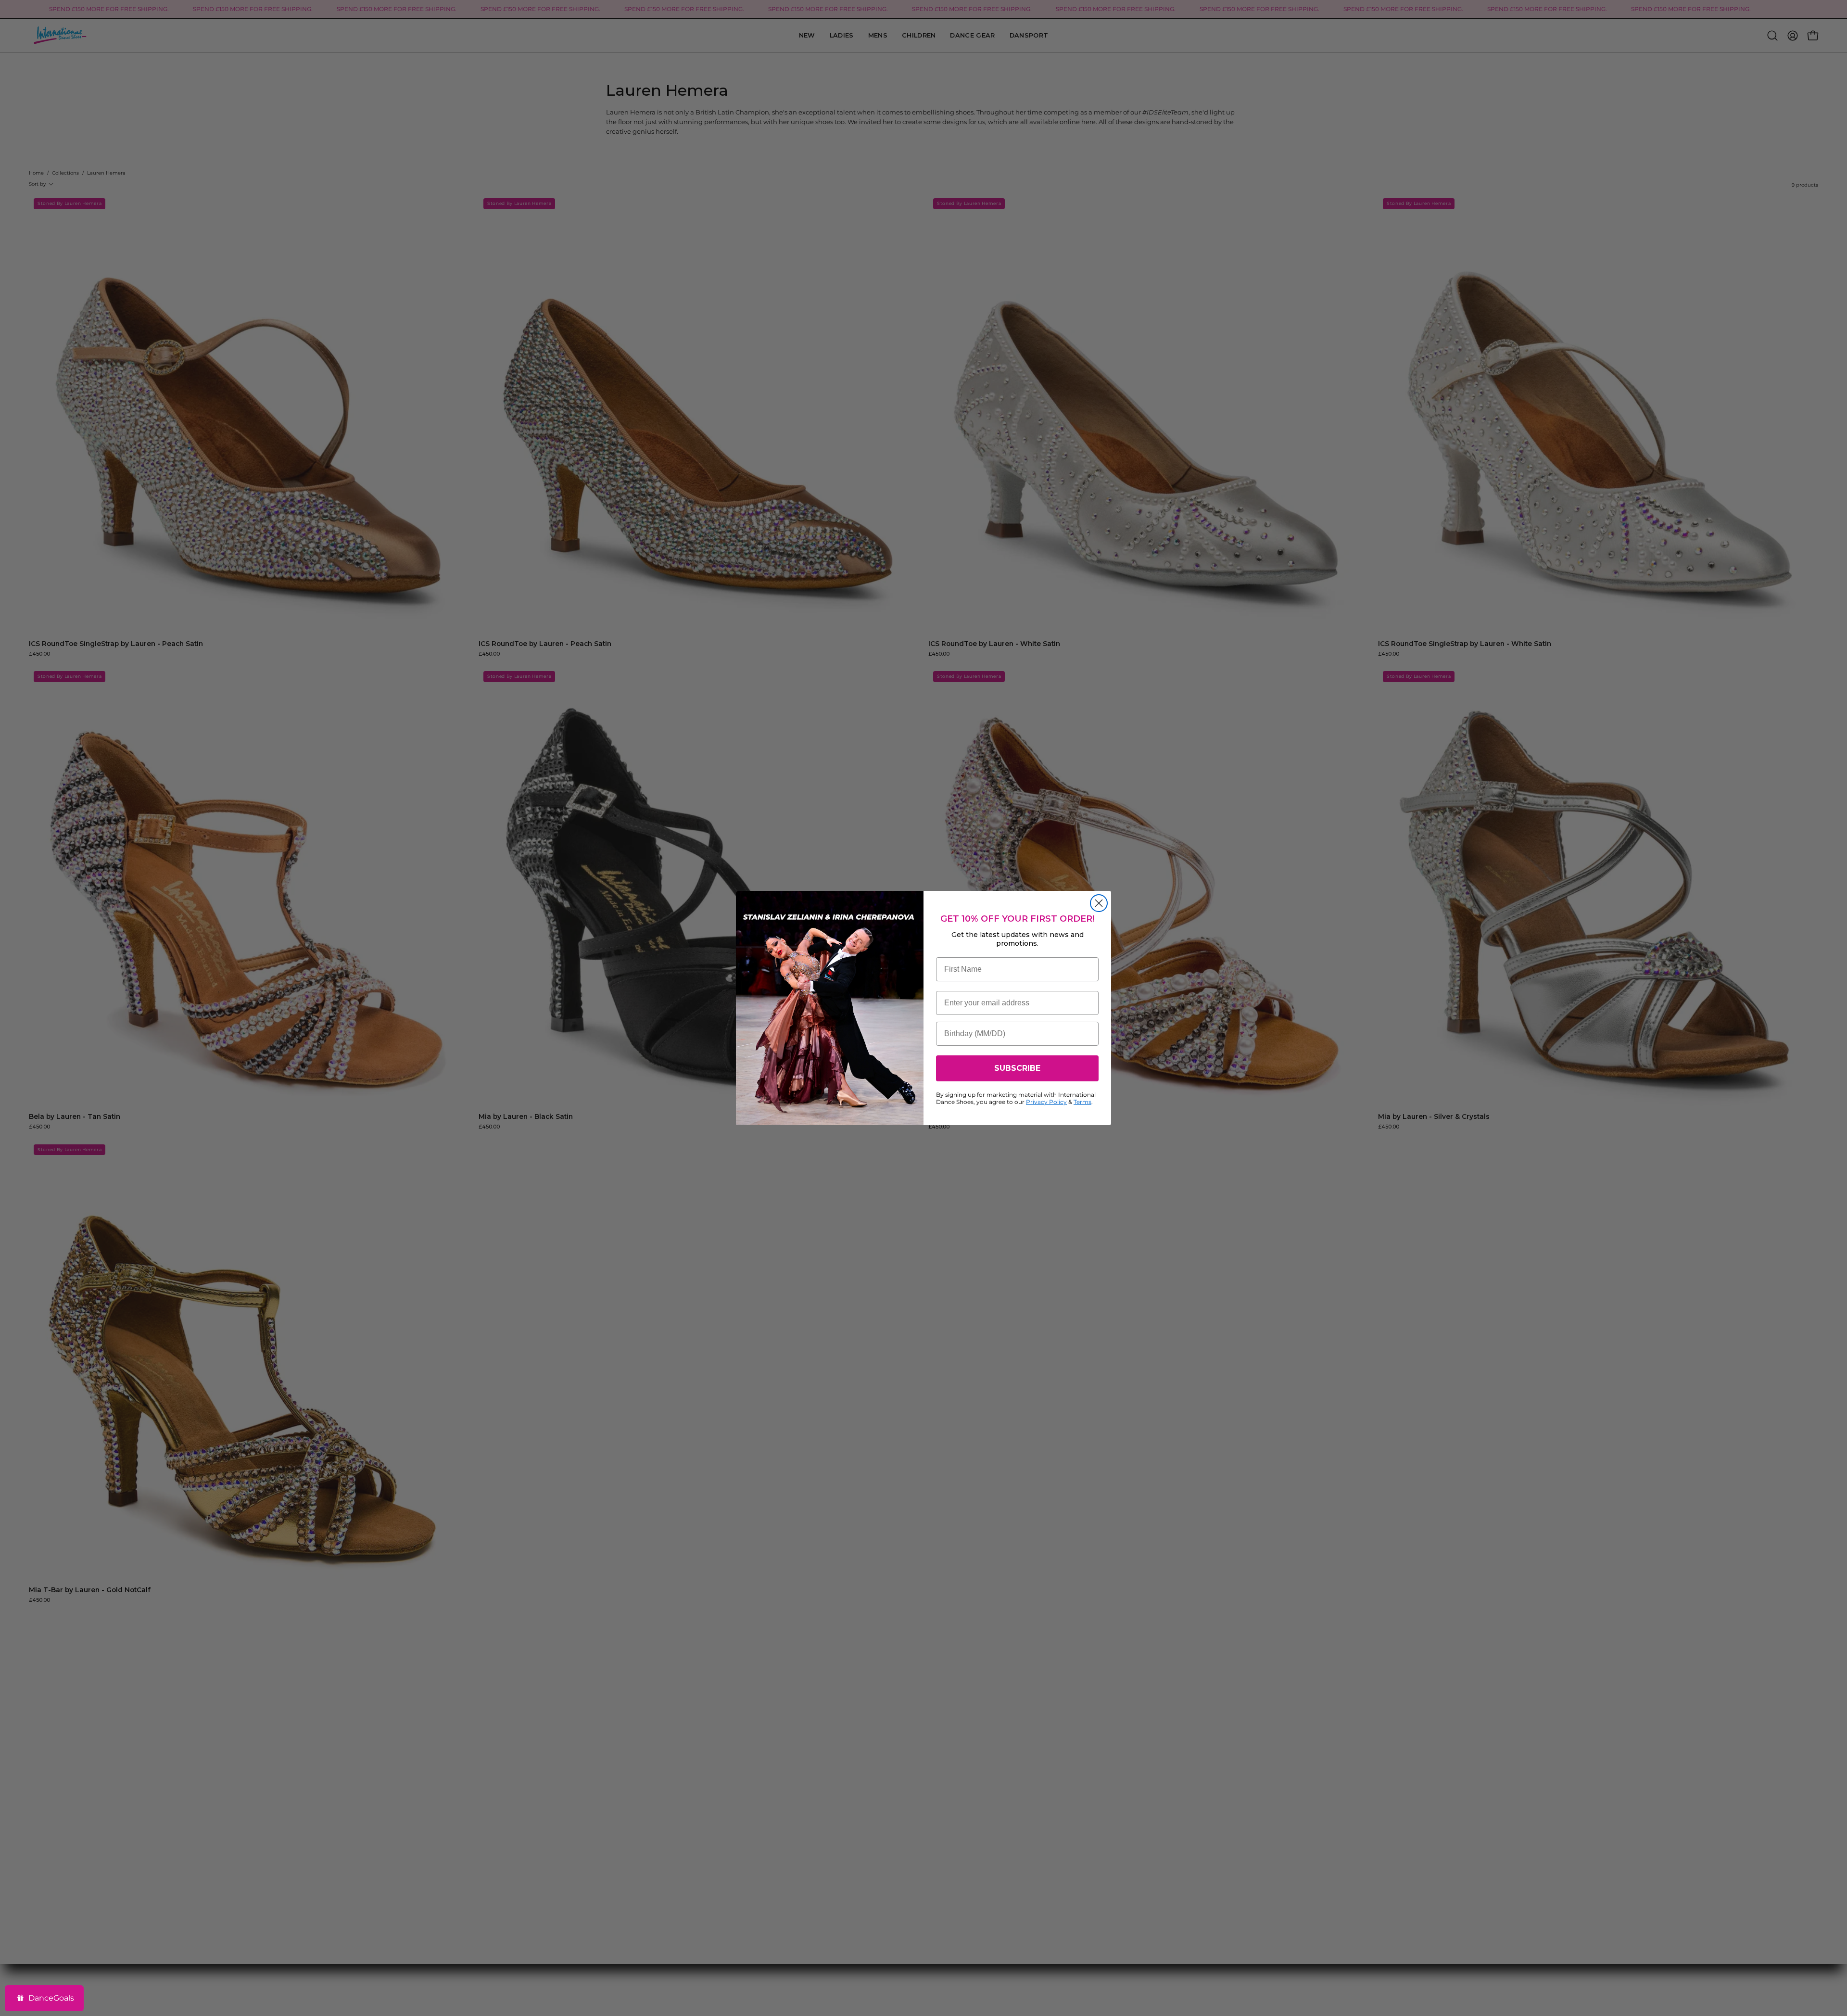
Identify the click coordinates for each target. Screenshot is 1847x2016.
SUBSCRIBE (1017, 1068)
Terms (1082, 1102)
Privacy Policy (1046, 1102)
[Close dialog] (1099, 903)
